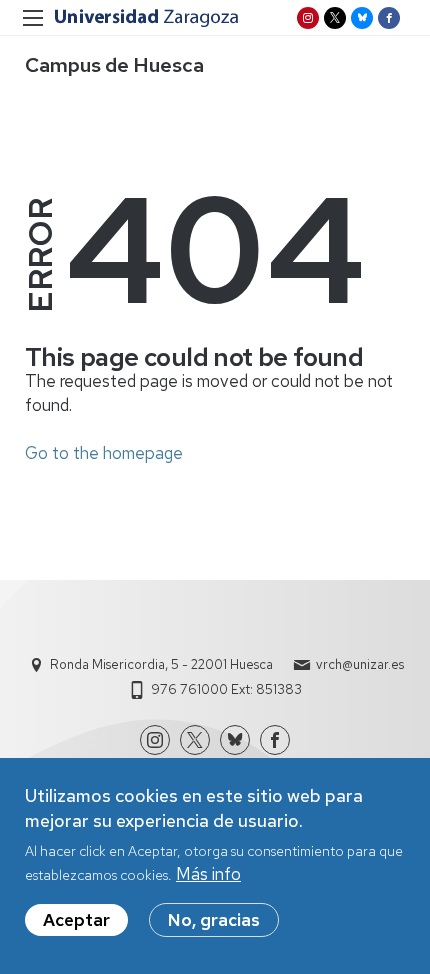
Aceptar (76, 920)
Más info (208, 874)
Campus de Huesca (114, 65)
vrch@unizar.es (360, 664)
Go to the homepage (104, 453)
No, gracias (214, 920)
